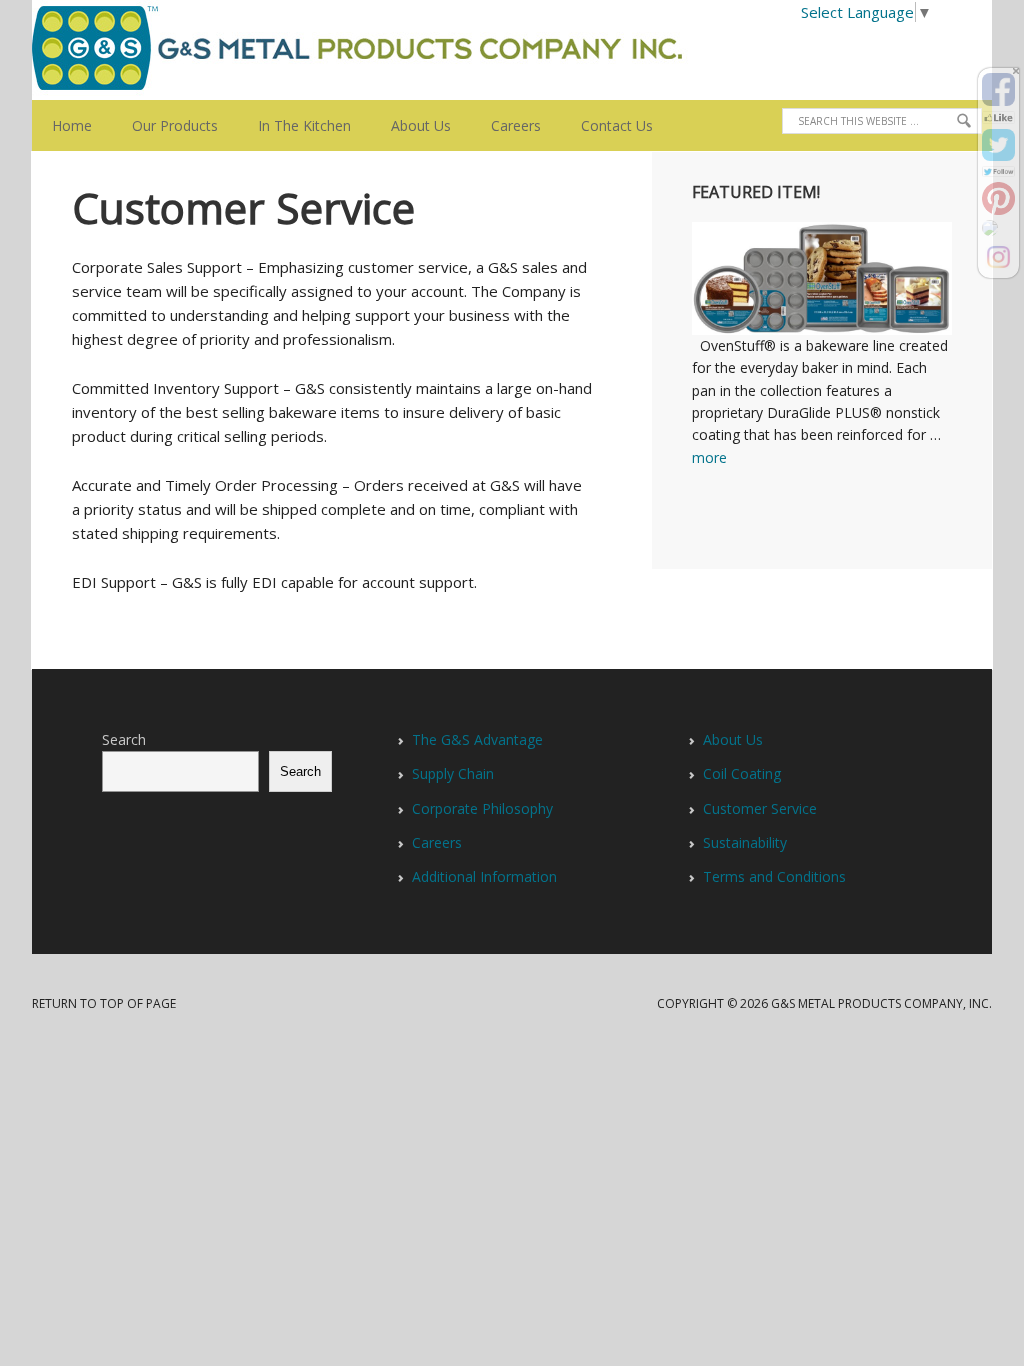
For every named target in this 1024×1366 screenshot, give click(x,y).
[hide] (1016, 71)
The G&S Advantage (477, 739)
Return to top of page (104, 1003)
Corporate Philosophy (482, 808)
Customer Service (760, 808)
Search (124, 739)
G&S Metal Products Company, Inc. (157, 50)
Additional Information (484, 876)
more (709, 457)
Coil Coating (742, 773)
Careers (516, 125)
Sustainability (745, 842)
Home (72, 125)
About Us (411, 125)
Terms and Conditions (774, 876)
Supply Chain (453, 773)
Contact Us (617, 125)
